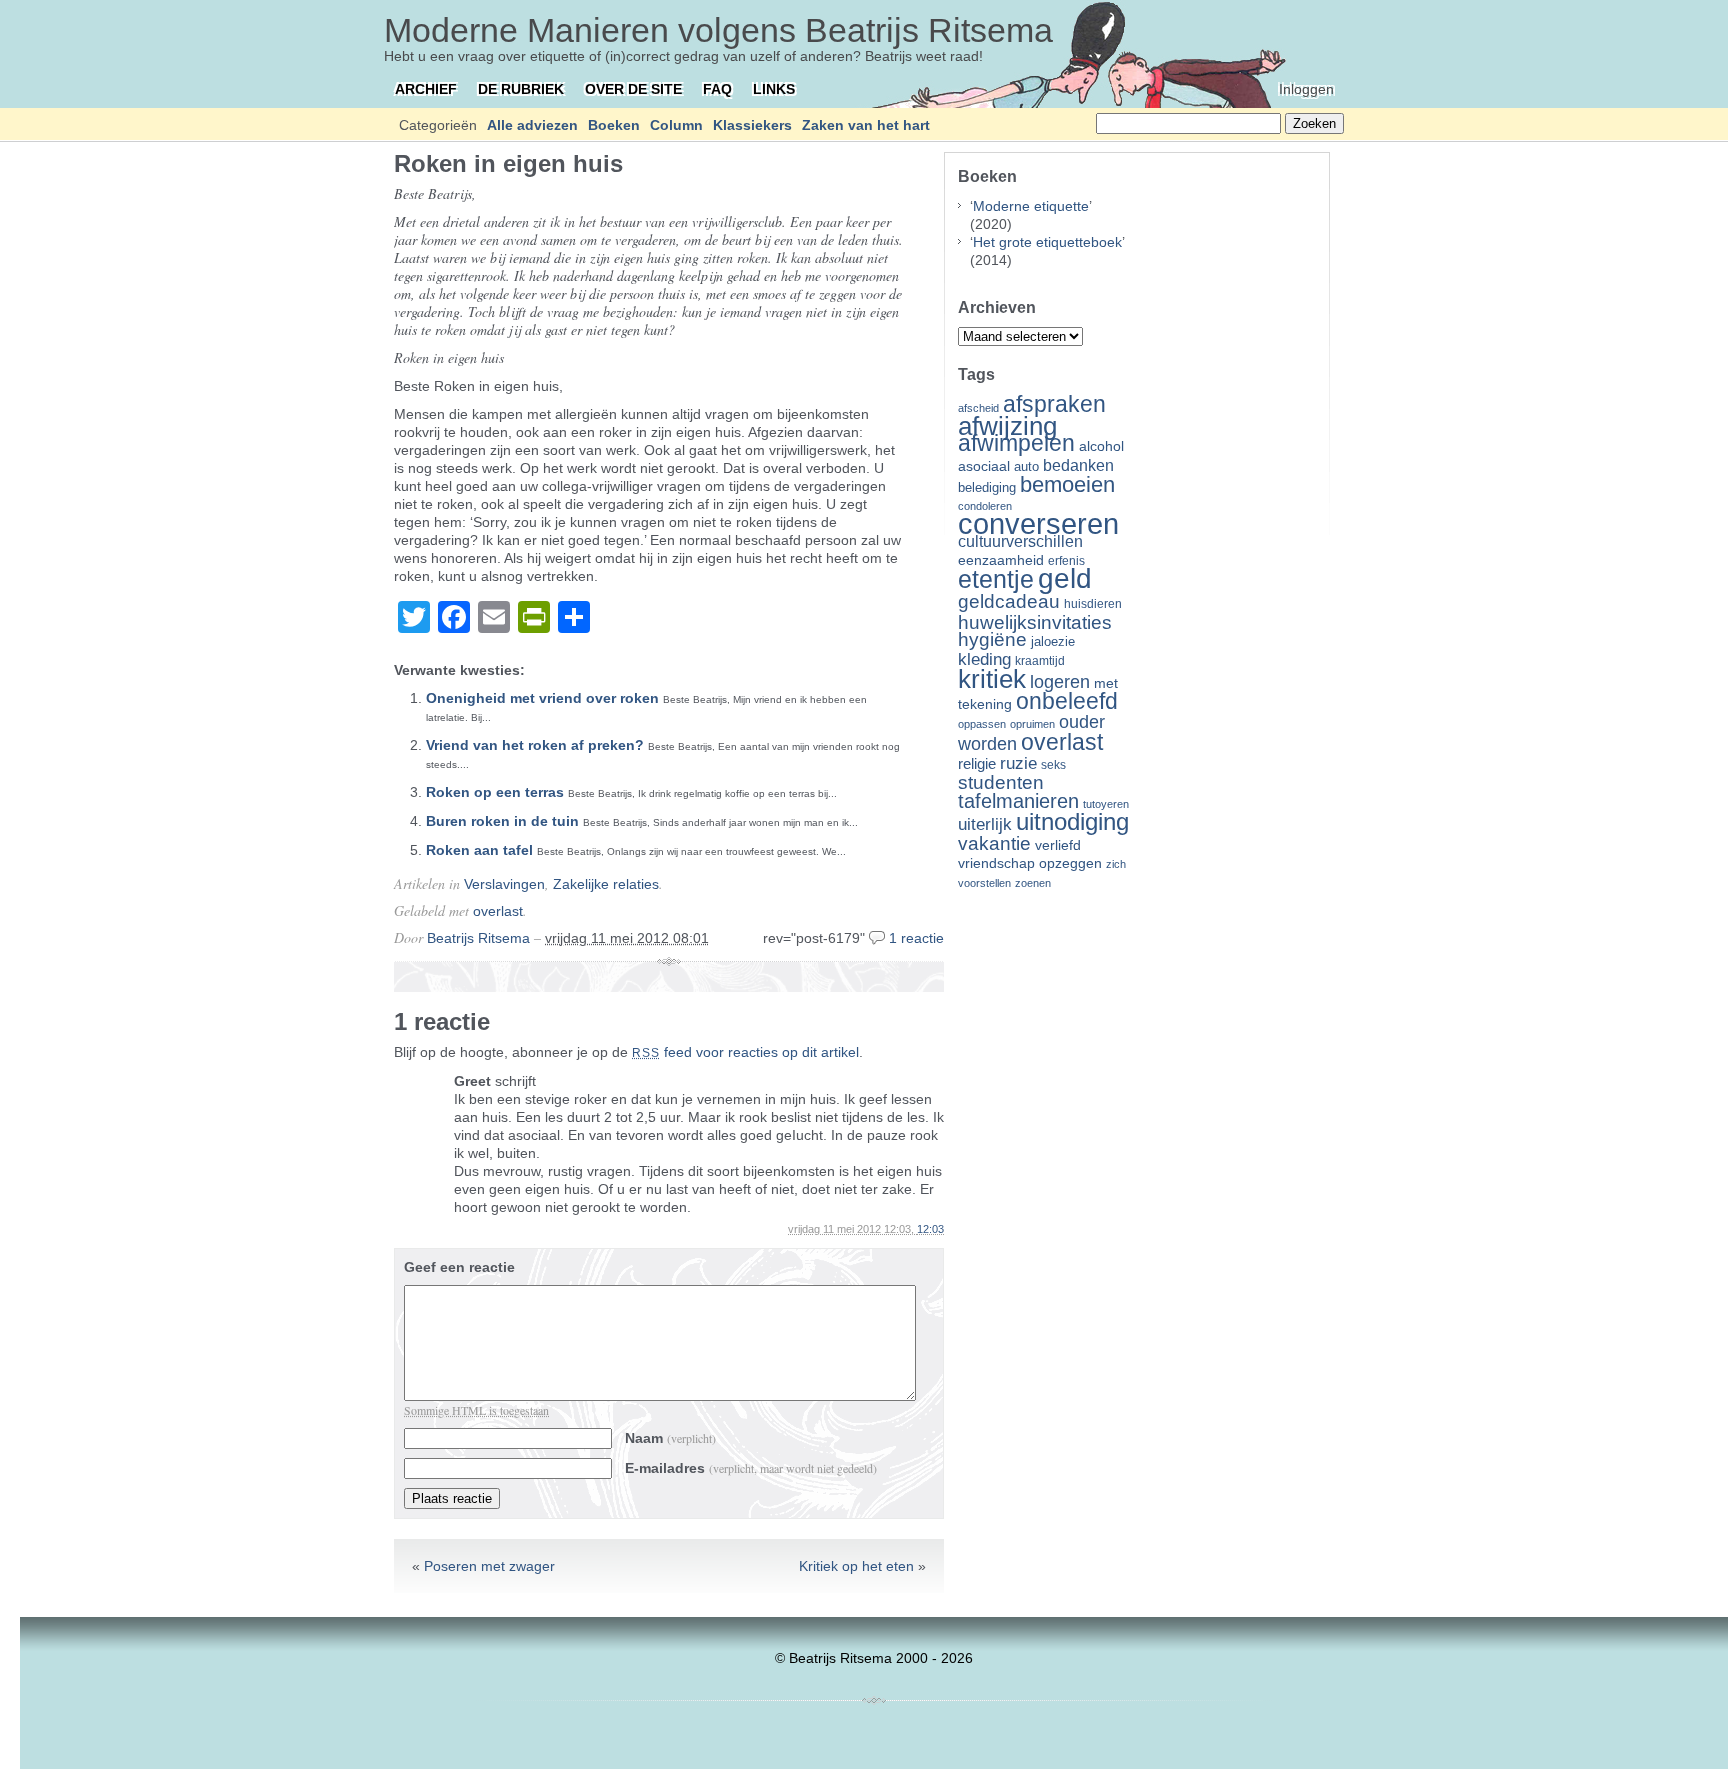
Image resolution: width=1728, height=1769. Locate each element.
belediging (987, 488)
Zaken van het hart (866, 125)
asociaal (984, 466)
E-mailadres (751, 1468)
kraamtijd (1040, 661)
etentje (996, 579)
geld (1065, 578)
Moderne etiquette (1031, 206)
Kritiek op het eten (856, 1566)
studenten (1001, 782)
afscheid (978, 408)
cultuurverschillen (1020, 541)
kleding (984, 659)
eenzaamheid (1001, 560)
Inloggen (1306, 89)
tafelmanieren (1018, 801)
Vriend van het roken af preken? (535, 745)
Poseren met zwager (489, 1566)
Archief (426, 89)
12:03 (930, 1229)
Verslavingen (504, 884)
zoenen (1033, 883)
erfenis (1066, 561)
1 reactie (916, 938)
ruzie (1018, 763)
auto (1026, 467)
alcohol (1101, 446)
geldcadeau (1009, 601)
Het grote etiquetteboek (1047, 242)
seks (1053, 765)
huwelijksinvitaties (1035, 622)
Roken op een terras (495, 792)
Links (774, 89)
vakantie (994, 843)
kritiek (992, 679)
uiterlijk (985, 824)
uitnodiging (1072, 821)
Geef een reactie (459, 1267)
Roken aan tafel (479, 850)
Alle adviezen (532, 125)
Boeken (614, 125)
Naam (670, 1438)
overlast (498, 911)
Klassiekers (752, 125)
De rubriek (521, 89)
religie (977, 764)
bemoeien (1067, 484)
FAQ (717, 89)
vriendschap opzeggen (1030, 863)
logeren (1060, 682)
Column (676, 125)
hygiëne (992, 639)
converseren (1038, 523)
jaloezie (1053, 641)
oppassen (982, 724)
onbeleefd (1067, 701)
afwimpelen (1016, 443)
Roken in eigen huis (508, 163)
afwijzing (1007, 426)
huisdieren (1093, 604)
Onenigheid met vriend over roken (542, 698)
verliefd (1058, 845)
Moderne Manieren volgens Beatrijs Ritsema (718, 30)
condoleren (985, 506)
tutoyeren (1106, 804)
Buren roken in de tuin (502, 821)
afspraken (1054, 404)
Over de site (633, 89)
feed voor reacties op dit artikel (745, 1052)
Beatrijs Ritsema (478, 938)
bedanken (1078, 465)
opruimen (1032, 724)
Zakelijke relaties (606, 884)
